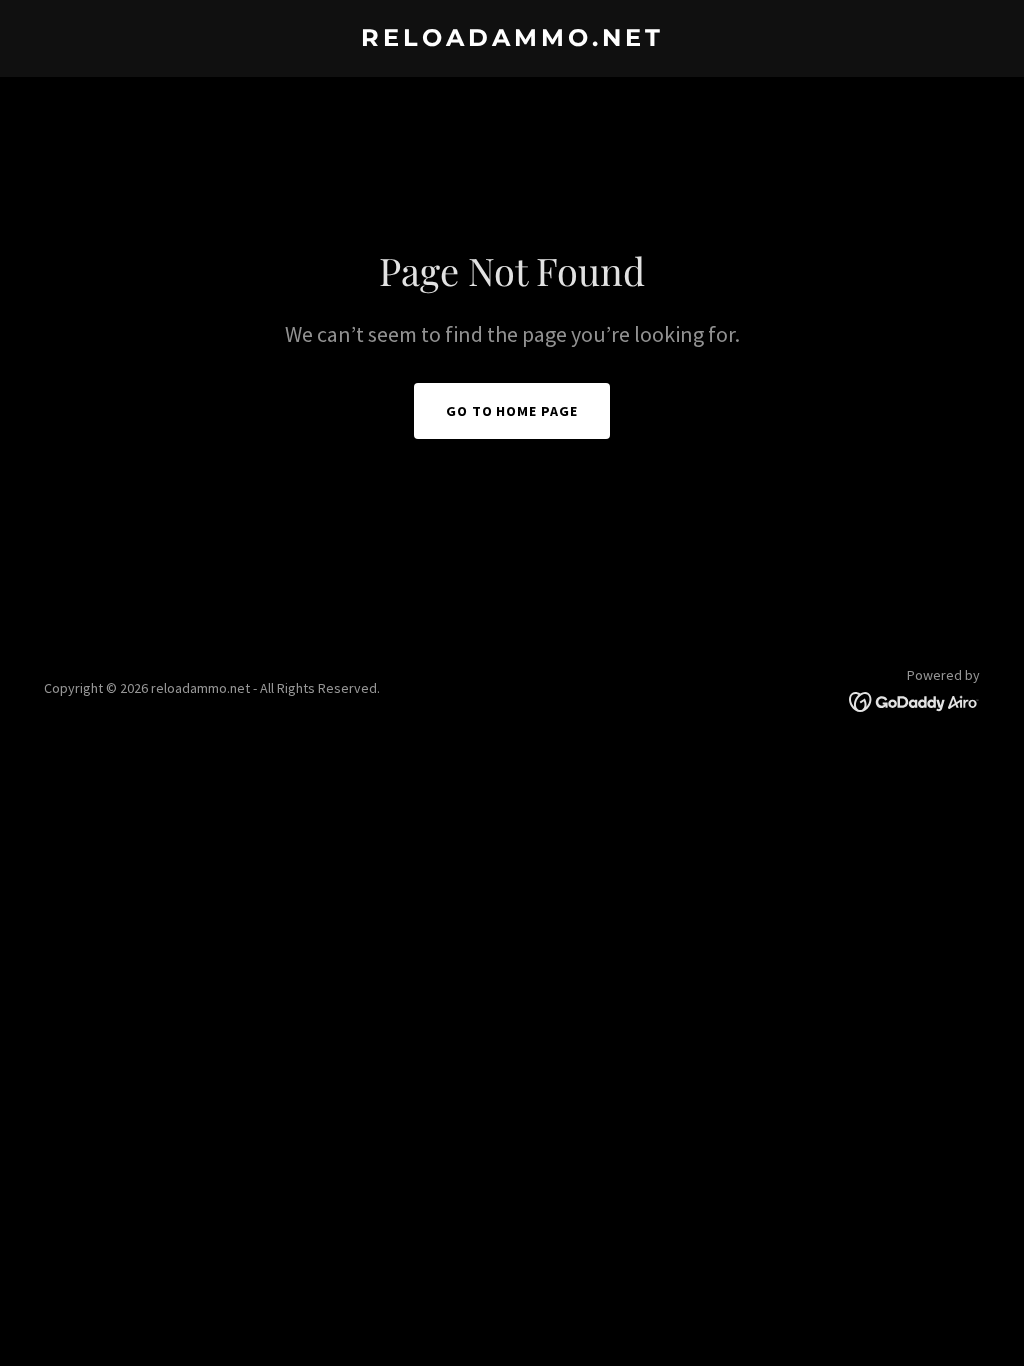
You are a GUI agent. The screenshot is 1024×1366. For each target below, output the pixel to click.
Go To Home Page (512, 411)
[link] (512, 40)
